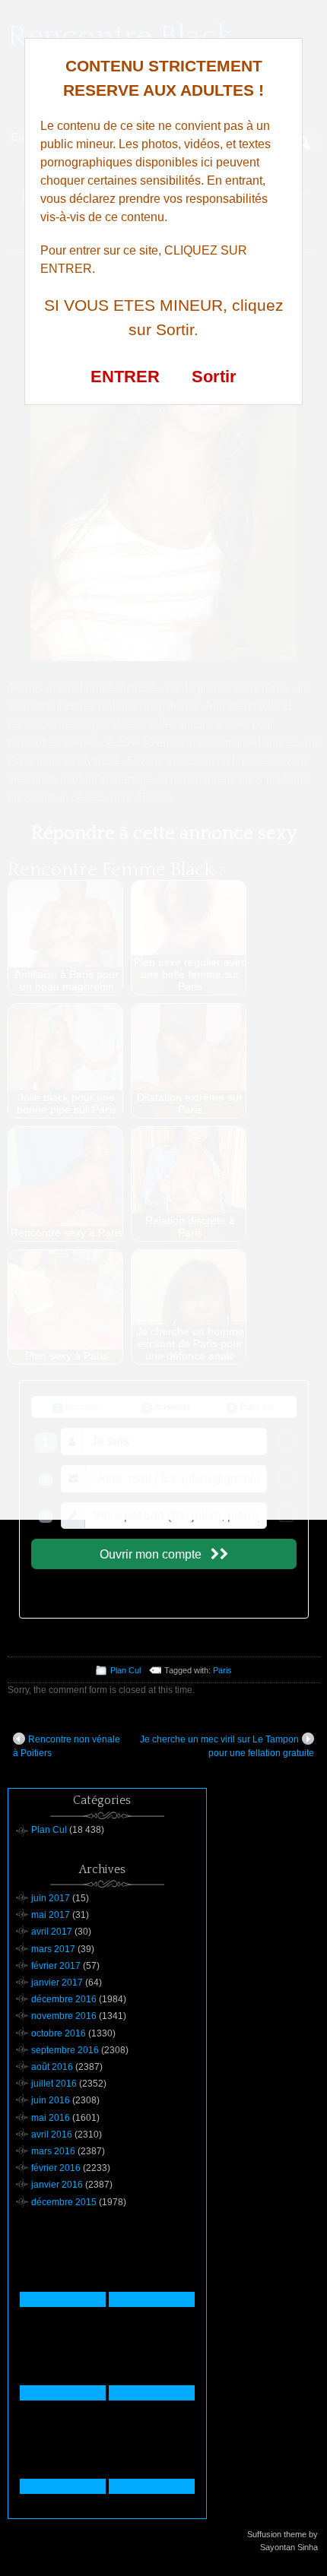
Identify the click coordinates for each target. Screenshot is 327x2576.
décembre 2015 (64, 2202)
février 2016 (56, 2168)
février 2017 (56, 1966)
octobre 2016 (59, 2033)
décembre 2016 (64, 1999)
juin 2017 (51, 1898)
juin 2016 (51, 2100)
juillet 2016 (54, 2084)
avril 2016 (52, 2135)
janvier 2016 (57, 2185)
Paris (222, 1670)
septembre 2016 (65, 2050)
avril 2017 (52, 1932)
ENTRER (125, 377)
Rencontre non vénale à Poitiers (67, 1746)
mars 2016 (53, 2151)
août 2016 (52, 2067)
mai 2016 (51, 2118)
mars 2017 (53, 1949)
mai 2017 (51, 1915)
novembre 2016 (64, 2016)
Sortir (214, 377)
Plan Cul (125, 1670)
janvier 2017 (57, 1983)
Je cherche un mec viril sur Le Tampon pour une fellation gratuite (227, 1746)
